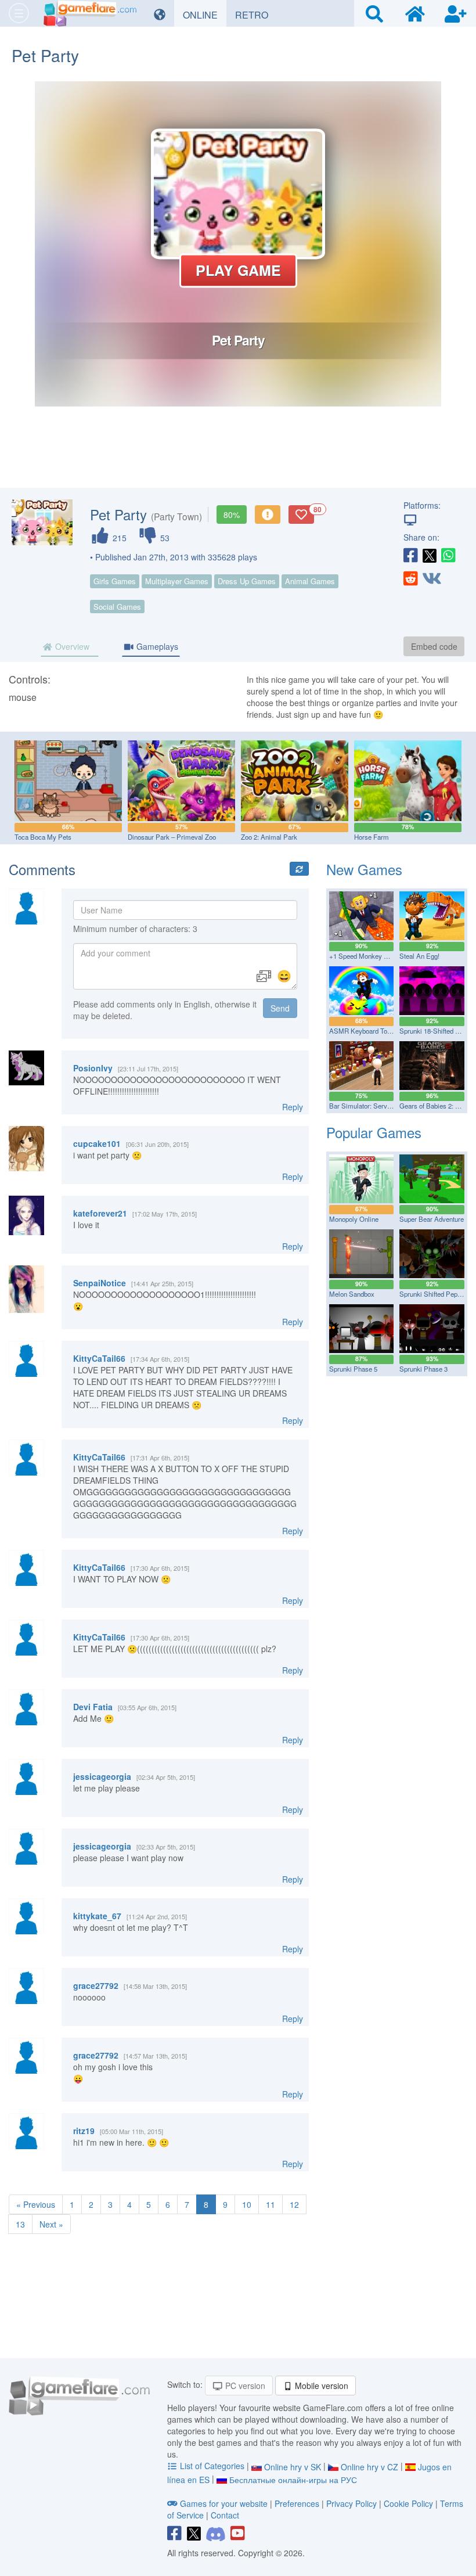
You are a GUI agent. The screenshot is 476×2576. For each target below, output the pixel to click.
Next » (51, 2224)
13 (20, 2224)
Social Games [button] (117, 607)
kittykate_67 (97, 1916)
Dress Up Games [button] (247, 581)
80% (232, 515)
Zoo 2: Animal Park (269, 837)
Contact (225, 2515)
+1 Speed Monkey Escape (367, 956)
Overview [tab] (71, 646)
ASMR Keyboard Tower (363, 1031)
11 (271, 2204)
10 (247, 2204)
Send (280, 1008)
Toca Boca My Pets (43, 837)
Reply (293, 1107)
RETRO (256, 15)
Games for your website (224, 2503)
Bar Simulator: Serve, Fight (369, 1106)
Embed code (434, 646)
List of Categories (212, 2466)
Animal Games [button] (310, 581)
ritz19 (84, 2131)
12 (294, 2204)
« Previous (36, 2204)
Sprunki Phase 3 (423, 1369)
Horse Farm (372, 837)
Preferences (298, 2503)
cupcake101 (97, 1143)
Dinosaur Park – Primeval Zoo (172, 837)
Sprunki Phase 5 (353, 1369)
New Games (364, 869)
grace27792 (96, 1985)
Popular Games (374, 1132)
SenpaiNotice (100, 1283)
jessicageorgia (102, 1776)
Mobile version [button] (320, 2386)
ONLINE (205, 15)
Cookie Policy (408, 2503)
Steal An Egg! (419, 956)
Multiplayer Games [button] (177, 581)
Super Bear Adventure (432, 1219)
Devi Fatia (93, 1707)
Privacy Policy (351, 2503)
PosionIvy (93, 1068)
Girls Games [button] (115, 581)
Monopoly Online (354, 1219)
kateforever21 (100, 1213)
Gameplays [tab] (156, 646)
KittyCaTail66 (99, 1358)
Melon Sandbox (352, 1294)
